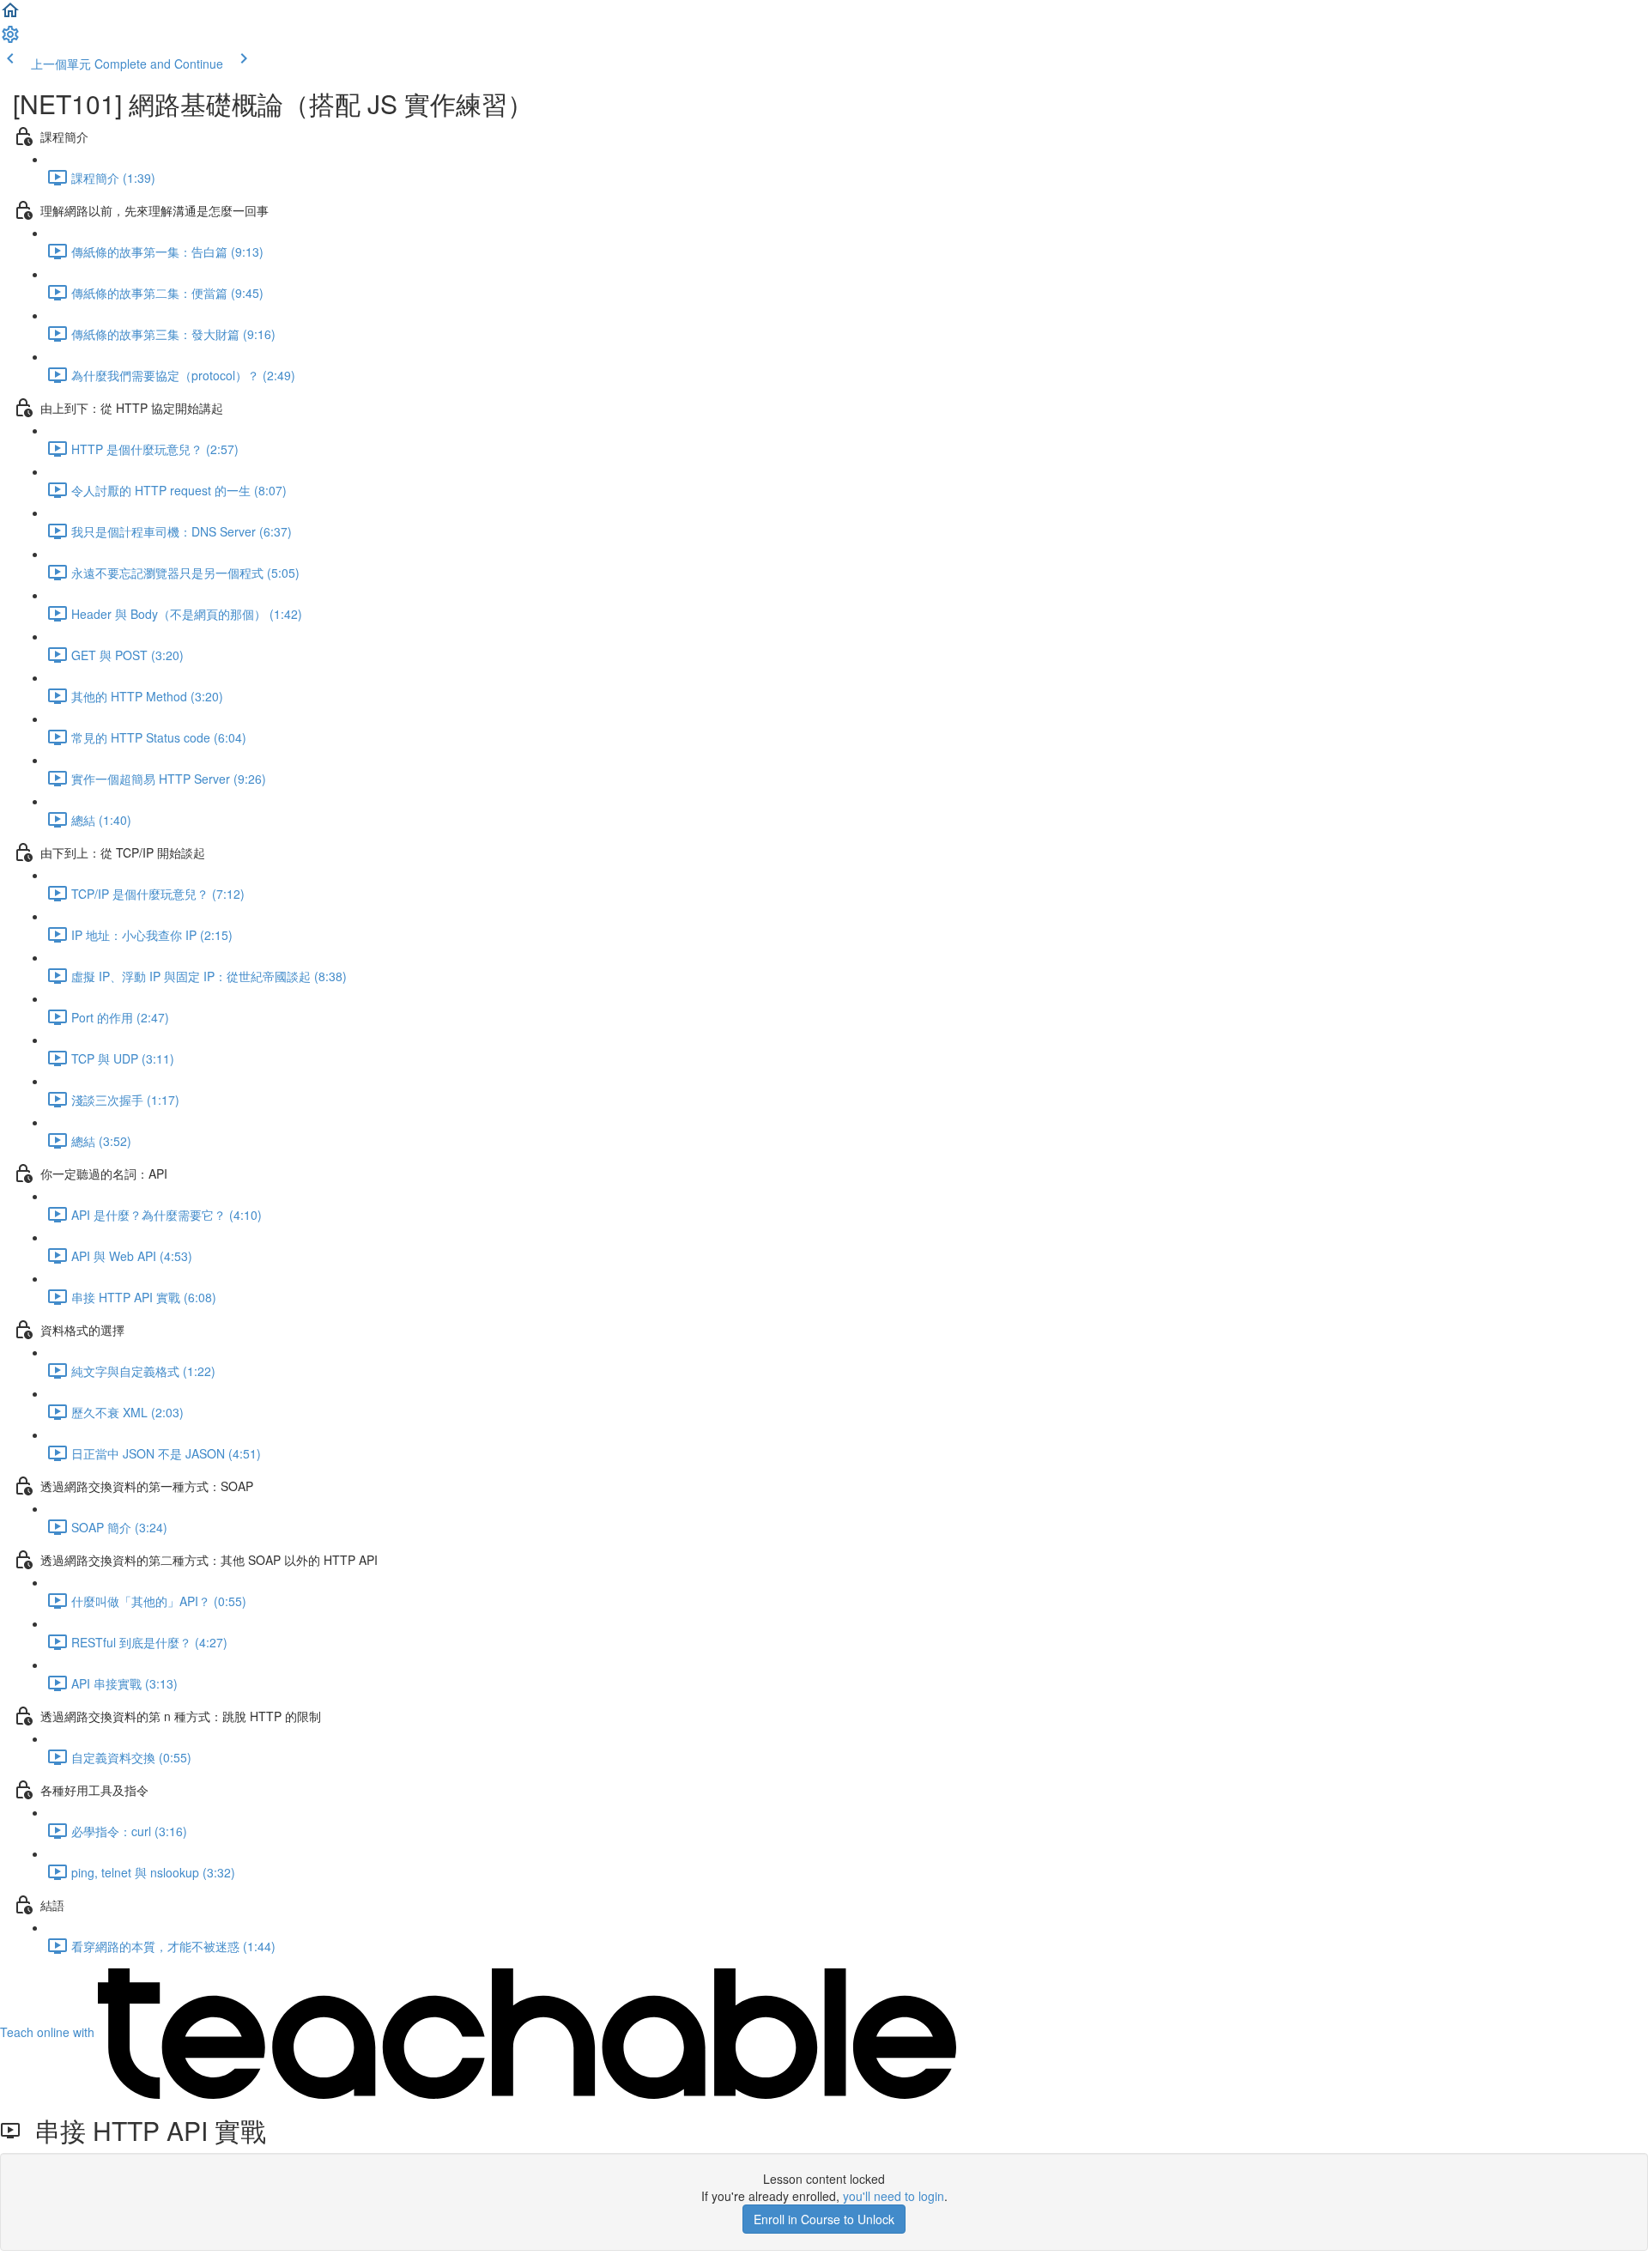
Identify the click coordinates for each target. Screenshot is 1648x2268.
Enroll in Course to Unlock (824, 2219)
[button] (10, 15)
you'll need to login (894, 2196)
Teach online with (49, 2032)
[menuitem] (10, 39)
